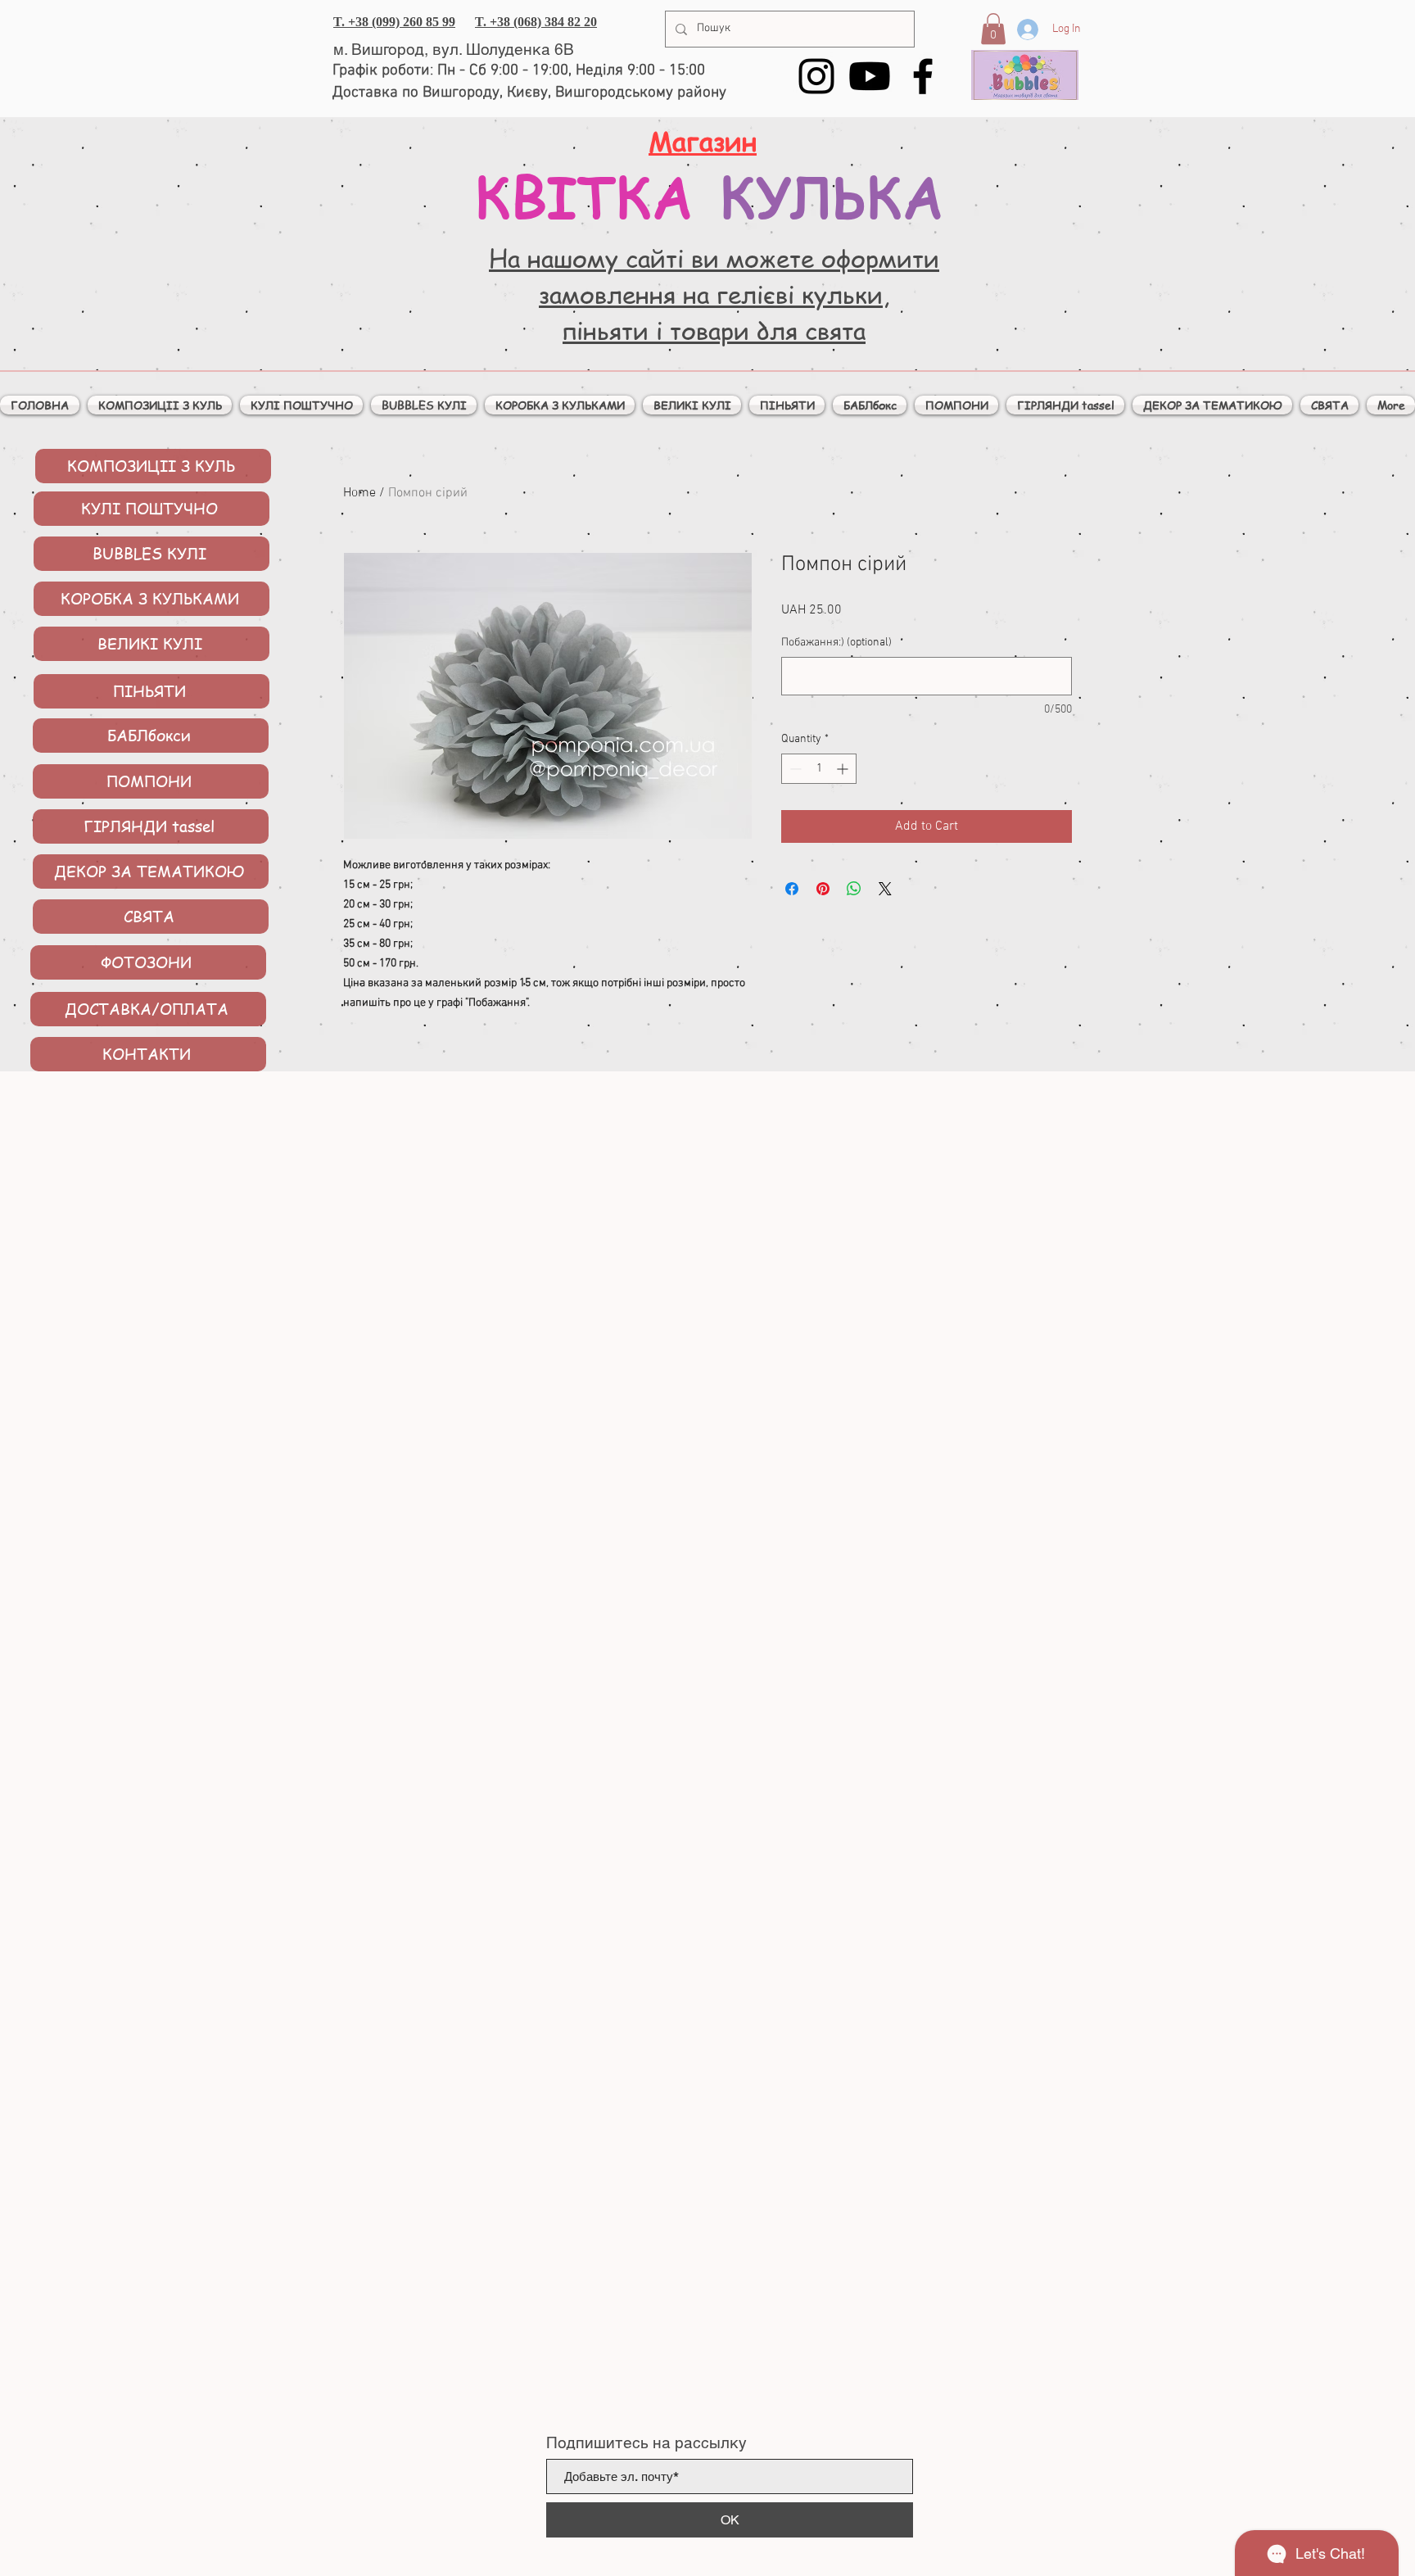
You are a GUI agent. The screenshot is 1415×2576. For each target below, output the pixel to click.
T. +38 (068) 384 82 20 (536, 22)
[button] (993, 29)
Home (359, 493)
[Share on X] (885, 889)
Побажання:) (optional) (836, 643)
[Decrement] (794, 769)
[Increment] (844, 769)
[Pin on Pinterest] (823, 889)
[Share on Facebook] (792, 889)
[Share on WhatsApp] (854, 889)
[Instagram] (816, 76)
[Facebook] (923, 76)
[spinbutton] (819, 769)
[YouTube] (870, 76)
